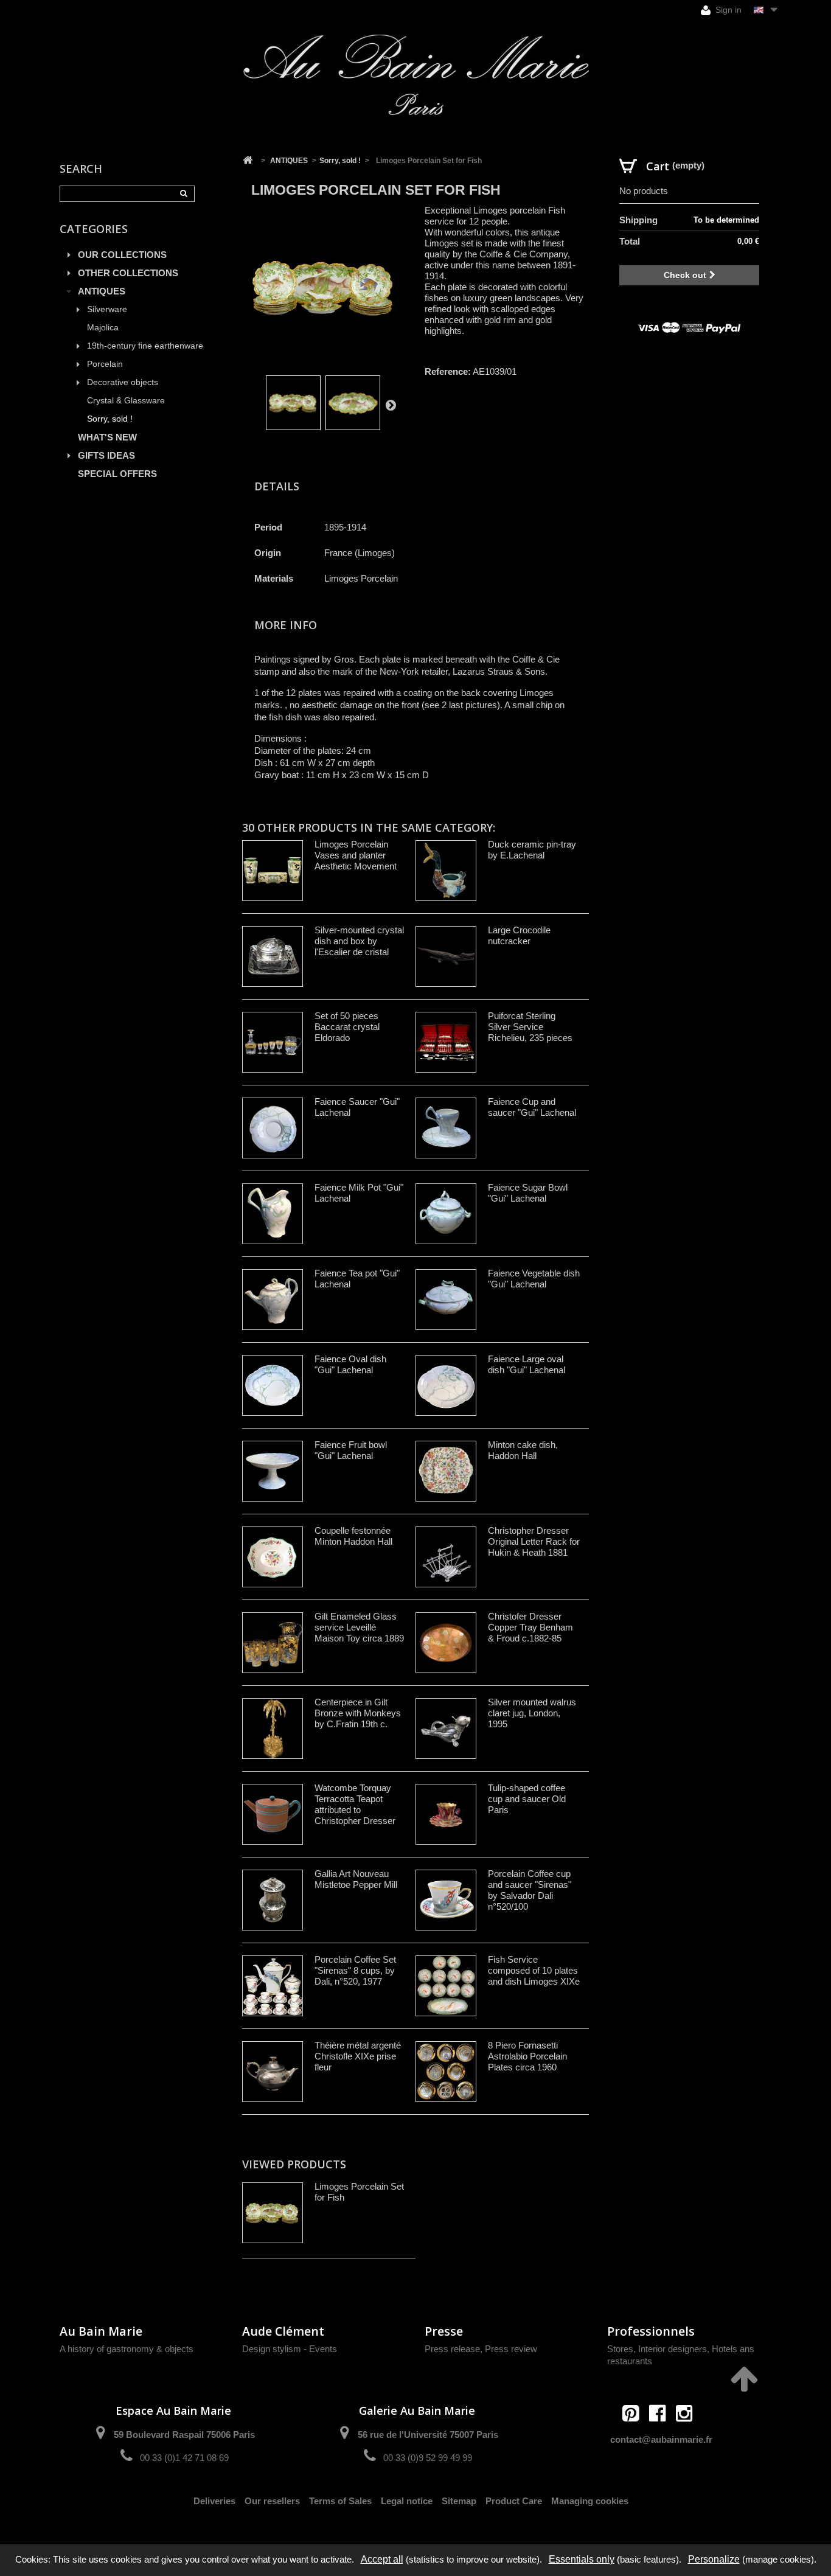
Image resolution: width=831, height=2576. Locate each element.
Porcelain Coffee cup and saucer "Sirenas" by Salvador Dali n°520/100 (530, 1890)
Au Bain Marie (101, 2331)
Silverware (107, 309)
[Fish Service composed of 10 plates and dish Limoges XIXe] (446, 1986)
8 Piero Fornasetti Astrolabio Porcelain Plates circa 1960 (527, 2056)
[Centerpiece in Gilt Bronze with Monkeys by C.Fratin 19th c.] (273, 1728)
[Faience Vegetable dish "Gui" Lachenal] (446, 1300)
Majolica (103, 328)
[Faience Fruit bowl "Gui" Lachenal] (273, 1471)
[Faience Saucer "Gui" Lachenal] (273, 1128)
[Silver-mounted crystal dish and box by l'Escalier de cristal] (273, 956)
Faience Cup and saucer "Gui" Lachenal (532, 1107)
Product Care (514, 2501)
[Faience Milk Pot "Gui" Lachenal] (273, 1214)
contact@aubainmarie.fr (661, 2439)
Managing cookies (590, 2501)
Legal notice (407, 2501)
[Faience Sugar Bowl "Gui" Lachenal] (446, 1214)
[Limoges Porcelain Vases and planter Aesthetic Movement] (273, 871)
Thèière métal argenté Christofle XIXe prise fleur (358, 2056)
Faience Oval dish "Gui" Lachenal (350, 1364)
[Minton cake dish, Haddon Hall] (446, 1471)
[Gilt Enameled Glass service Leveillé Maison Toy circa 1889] (273, 1643)
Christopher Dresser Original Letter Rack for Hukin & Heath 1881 (534, 1541)
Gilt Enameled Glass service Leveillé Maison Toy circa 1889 (359, 1627)
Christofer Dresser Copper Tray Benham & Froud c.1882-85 (530, 1627)
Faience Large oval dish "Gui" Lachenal (527, 1364)
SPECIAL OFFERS (117, 474)
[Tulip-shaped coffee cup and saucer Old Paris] (446, 1814)
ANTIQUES (102, 291)
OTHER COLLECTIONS (128, 273)
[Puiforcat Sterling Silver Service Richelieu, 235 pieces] (446, 1042)
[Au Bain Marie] (415, 75)
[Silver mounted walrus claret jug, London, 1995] (446, 1728)
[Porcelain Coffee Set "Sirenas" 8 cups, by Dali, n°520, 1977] (273, 1986)
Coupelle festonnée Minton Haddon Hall (353, 1536)
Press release (452, 2349)
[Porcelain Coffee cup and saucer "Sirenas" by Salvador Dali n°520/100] (446, 1900)
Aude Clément (283, 2331)
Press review (511, 2349)
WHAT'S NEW (107, 437)
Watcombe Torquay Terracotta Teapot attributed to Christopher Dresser (355, 1804)
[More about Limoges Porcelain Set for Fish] (273, 2213)
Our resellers (272, 2501)
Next (391, 405)
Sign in (727, 10)
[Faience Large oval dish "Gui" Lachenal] (446, 1385)
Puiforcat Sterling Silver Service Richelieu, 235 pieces (530, 1027)
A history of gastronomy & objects (127, 2349)
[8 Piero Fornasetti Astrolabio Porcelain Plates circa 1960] (446, 2072)
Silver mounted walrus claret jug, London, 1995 (532, 1713)
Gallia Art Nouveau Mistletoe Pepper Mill (356, 1879)
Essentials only (582, 2559)
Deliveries (214, 2501)
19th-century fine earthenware (145, 346)
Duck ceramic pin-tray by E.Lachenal (532, 850)
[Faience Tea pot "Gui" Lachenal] (273, 1300)
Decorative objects (123, 382)
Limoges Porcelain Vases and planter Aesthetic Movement (356, 855)
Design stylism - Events (290, 2349)
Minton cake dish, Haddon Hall (523, 1450)
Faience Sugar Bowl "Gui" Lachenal (528, 1193)
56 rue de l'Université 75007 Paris (428, 2435)
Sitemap (459, 2501)
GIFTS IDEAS (106, 455)
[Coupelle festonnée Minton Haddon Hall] (273, 1557)
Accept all (382, 2559)
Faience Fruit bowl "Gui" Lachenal (351, 1450)
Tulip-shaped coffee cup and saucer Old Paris (527, 1799)
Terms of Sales (340, 2501)
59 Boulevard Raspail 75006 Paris (184, 2435)
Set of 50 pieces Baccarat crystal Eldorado (347, 1027)
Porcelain (105, 364)
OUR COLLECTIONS (122, 255)
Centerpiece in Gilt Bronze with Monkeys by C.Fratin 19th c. (358, 1713)
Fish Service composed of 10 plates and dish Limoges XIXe (534, 1970)
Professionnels (651, 2331)
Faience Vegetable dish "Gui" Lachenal (534, 1279)
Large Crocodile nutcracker (519, 935)
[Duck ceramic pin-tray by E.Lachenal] (446, 871)
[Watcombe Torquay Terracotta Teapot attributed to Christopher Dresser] (273, 1814)
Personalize (714, 2559)
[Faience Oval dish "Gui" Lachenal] (273, 1385)
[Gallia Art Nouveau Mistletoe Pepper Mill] (273, 1900)
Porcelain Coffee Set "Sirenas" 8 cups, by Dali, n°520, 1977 (355, 1970)
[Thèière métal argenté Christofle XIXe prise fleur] (273, 2072)
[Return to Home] (248, 161)
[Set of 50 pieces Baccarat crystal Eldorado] (273, 1042)
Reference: (448, 371)
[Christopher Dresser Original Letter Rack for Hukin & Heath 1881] (446, 1557)
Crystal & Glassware (126, 401)
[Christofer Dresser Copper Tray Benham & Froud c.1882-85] (446, 1643)
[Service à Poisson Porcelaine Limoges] (293, 403)
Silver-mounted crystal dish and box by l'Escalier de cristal (359, 941)
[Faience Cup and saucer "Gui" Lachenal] (446, 1128)
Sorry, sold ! (110, 419)
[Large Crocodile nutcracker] (446, 956)
